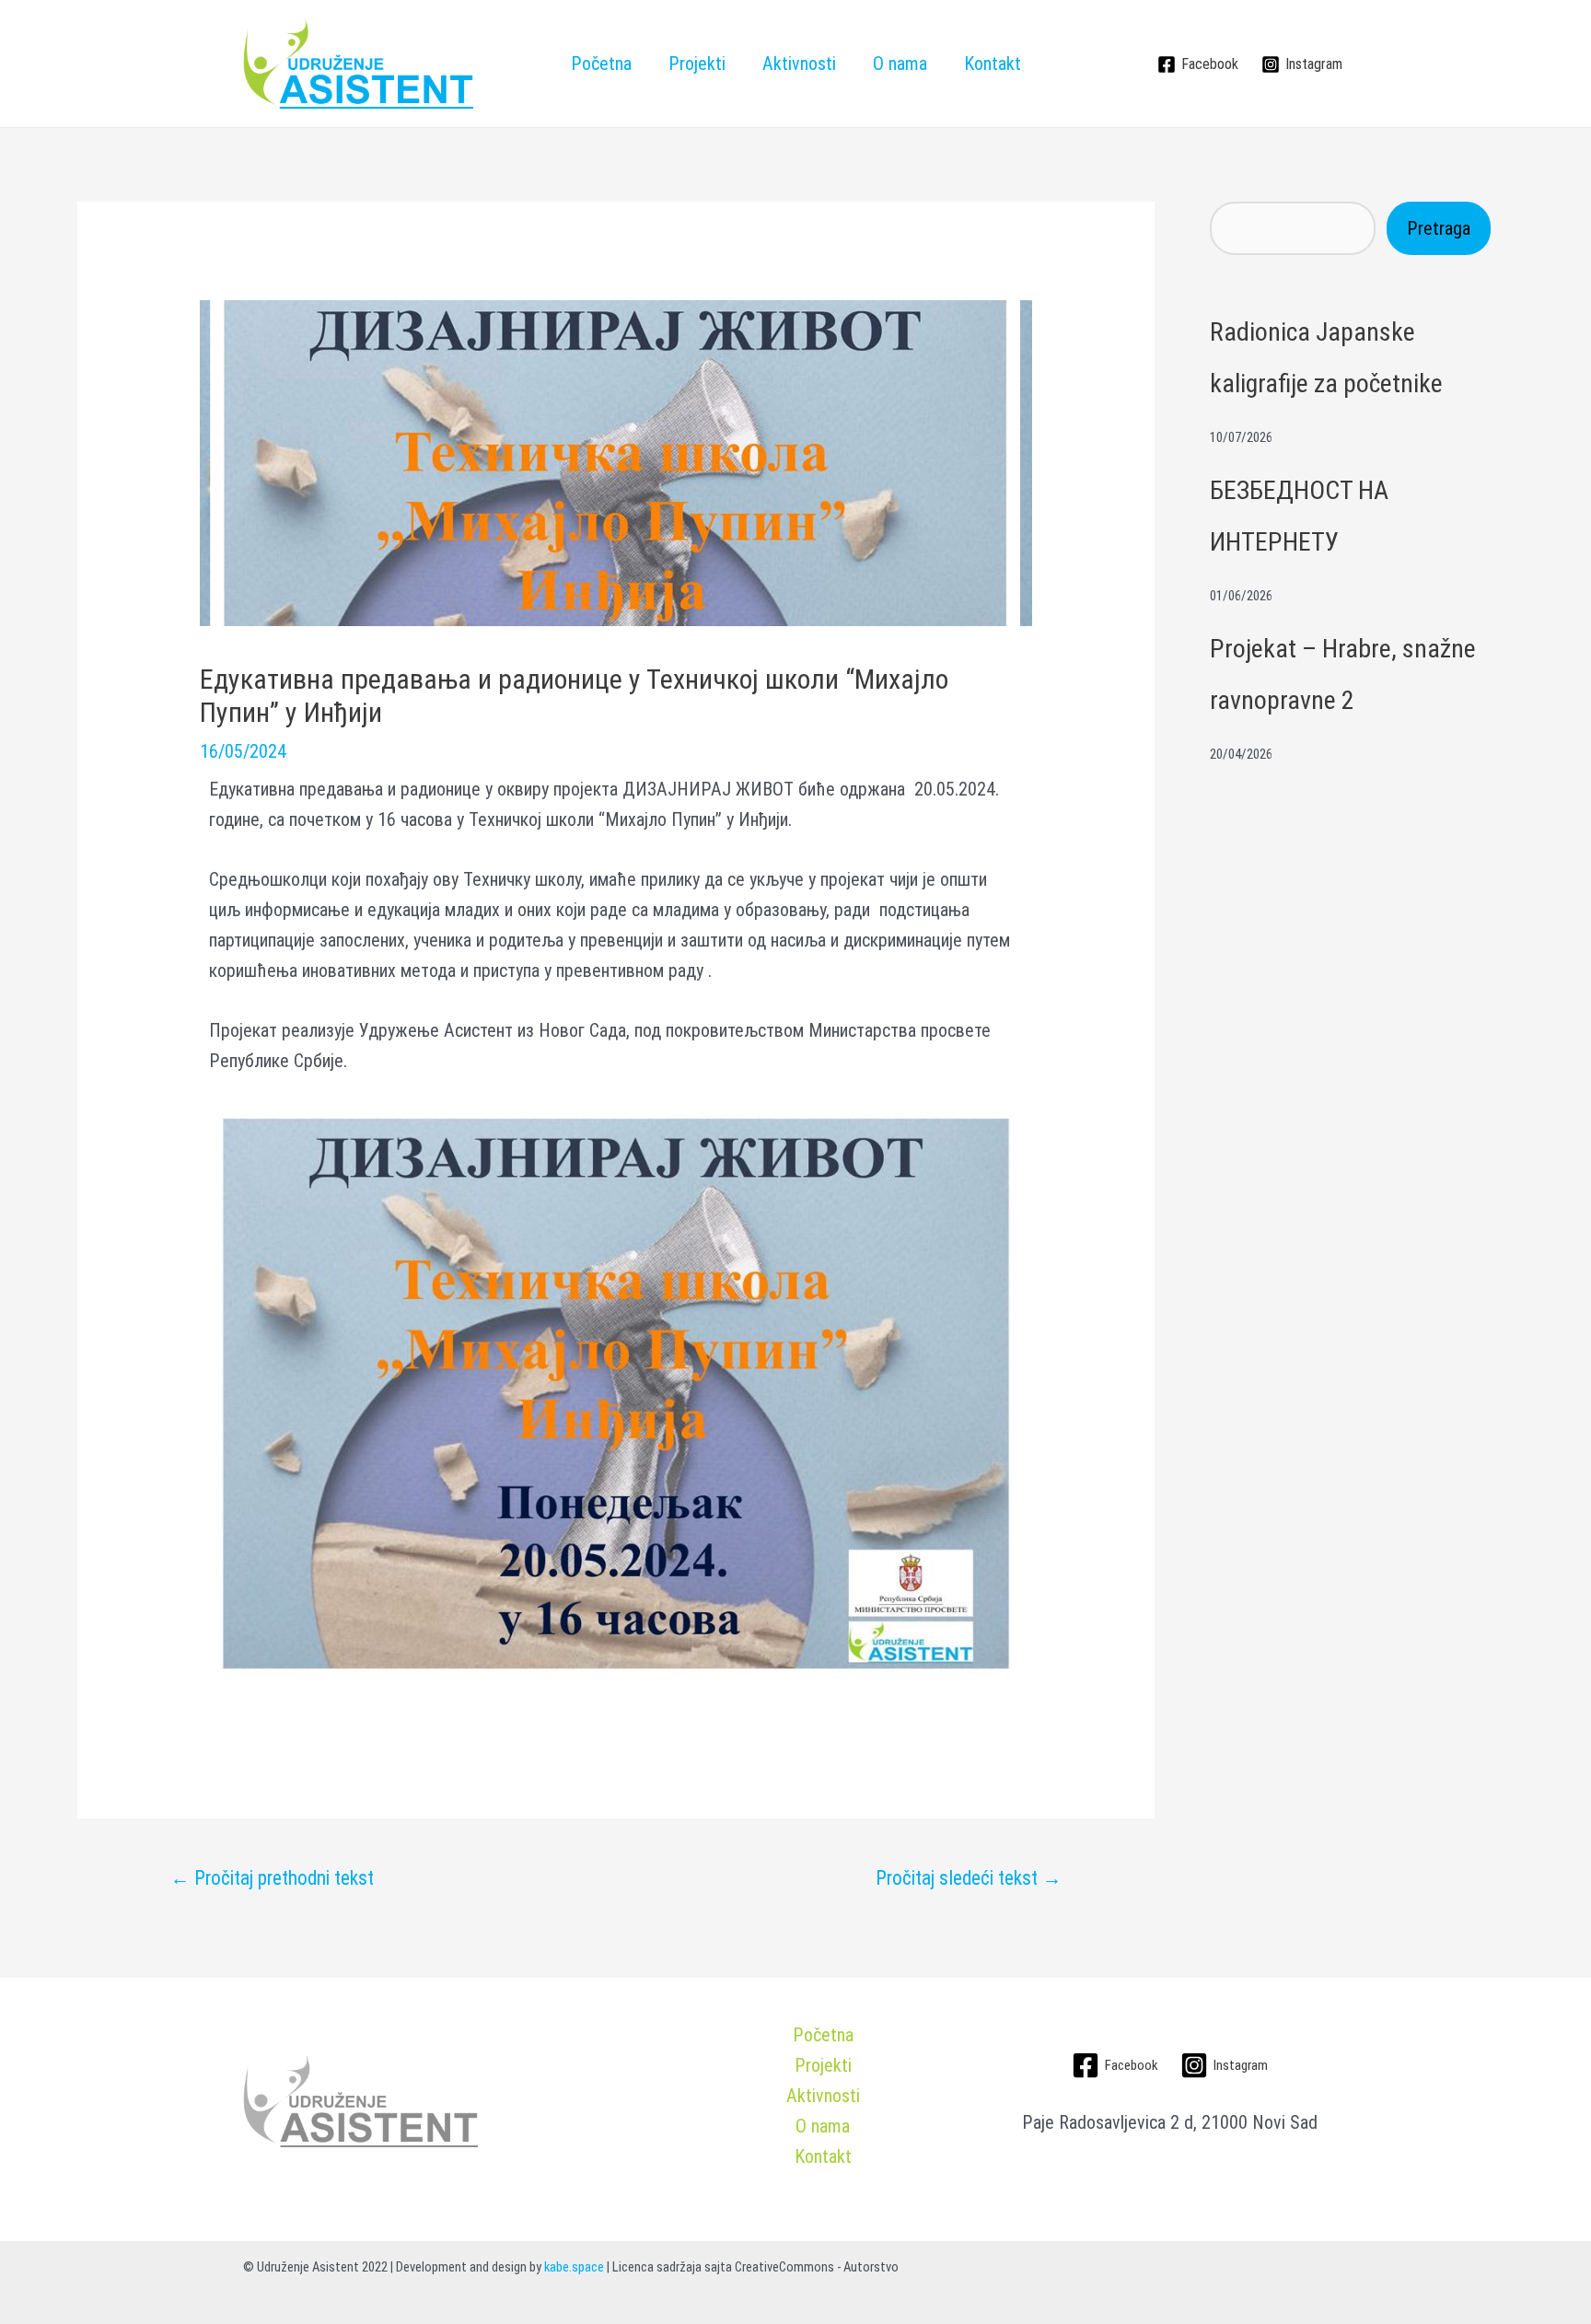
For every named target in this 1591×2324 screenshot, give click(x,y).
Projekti (697, 64)
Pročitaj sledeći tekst (969, 1878)
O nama (900, 64)
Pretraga (1439, 228)
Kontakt (993, 64)
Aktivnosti (799, 64)
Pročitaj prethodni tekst (272, 1878)
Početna (601, 64)
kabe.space (574, 2267)
